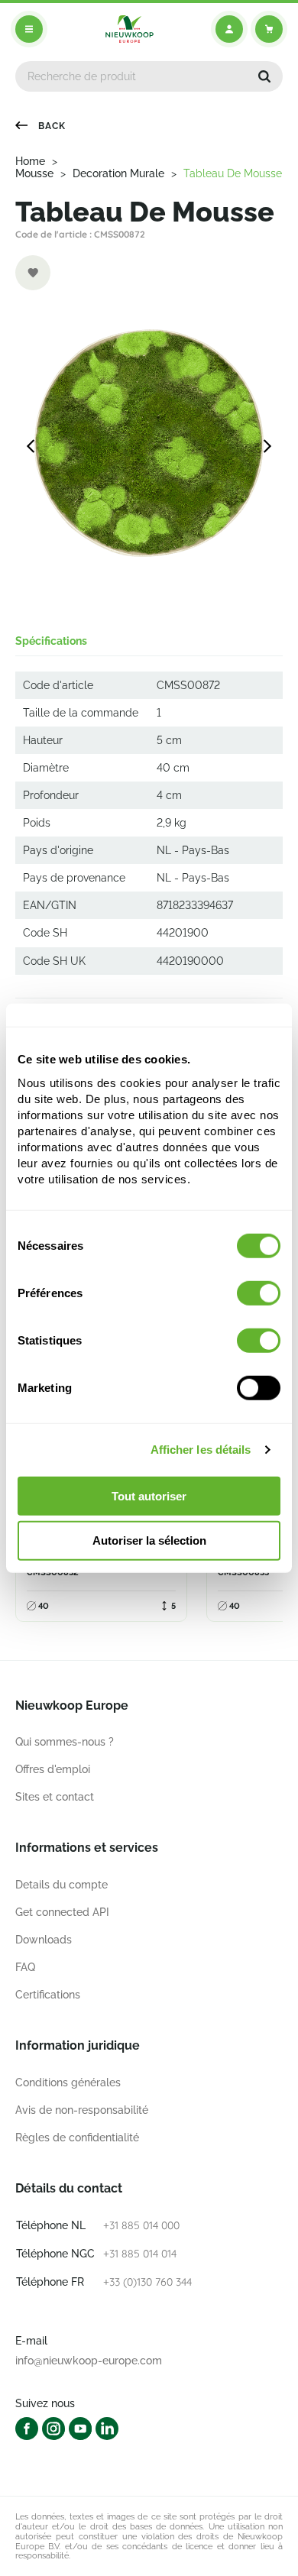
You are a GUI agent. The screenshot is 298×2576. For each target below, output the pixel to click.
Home (30, 161)
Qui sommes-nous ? (65, 1742)
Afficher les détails (201, 1450)
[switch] (259, 1293)
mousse (34, 173)
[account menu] (229, 29)
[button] (264, 76)
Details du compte (62, 1885)
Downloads (44, 1940)
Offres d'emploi (53, 1769)
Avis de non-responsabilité (82, 2110)
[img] (130, 29)
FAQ (25, 1967)
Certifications (48, 1995)
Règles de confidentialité (77, 2137)
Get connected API (62, 1912)
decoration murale (118, 173)
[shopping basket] (269, 29)
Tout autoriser (149, 1495)
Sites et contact (55, 1797)
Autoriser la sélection (149, 1540)
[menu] (29, 29)
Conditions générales (68, 2082)
